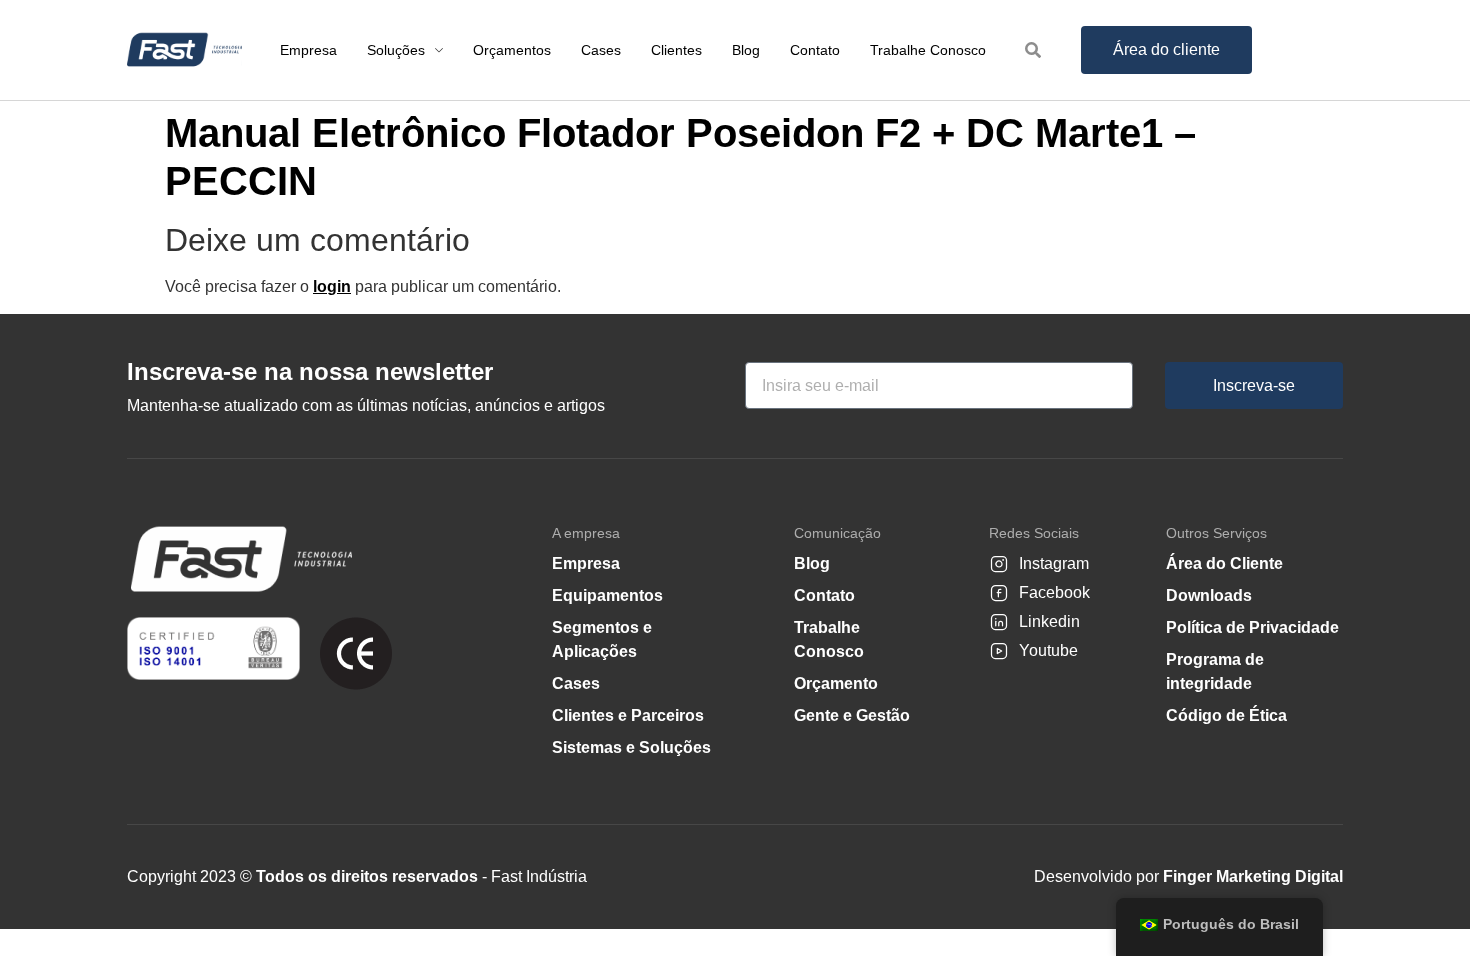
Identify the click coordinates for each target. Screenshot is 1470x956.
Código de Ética (1226, 715)
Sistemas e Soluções (631, 747)
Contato (824, 595)
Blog (812, 563)
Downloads (1209, 595)
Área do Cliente (1224, 563)
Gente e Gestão (852, 715)
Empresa (586, 563)
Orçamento (836, 683)
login (332, 286)
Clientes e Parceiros (628, 715)
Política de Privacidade (1252, 627)
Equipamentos (607, 595)
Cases (576, 683)
